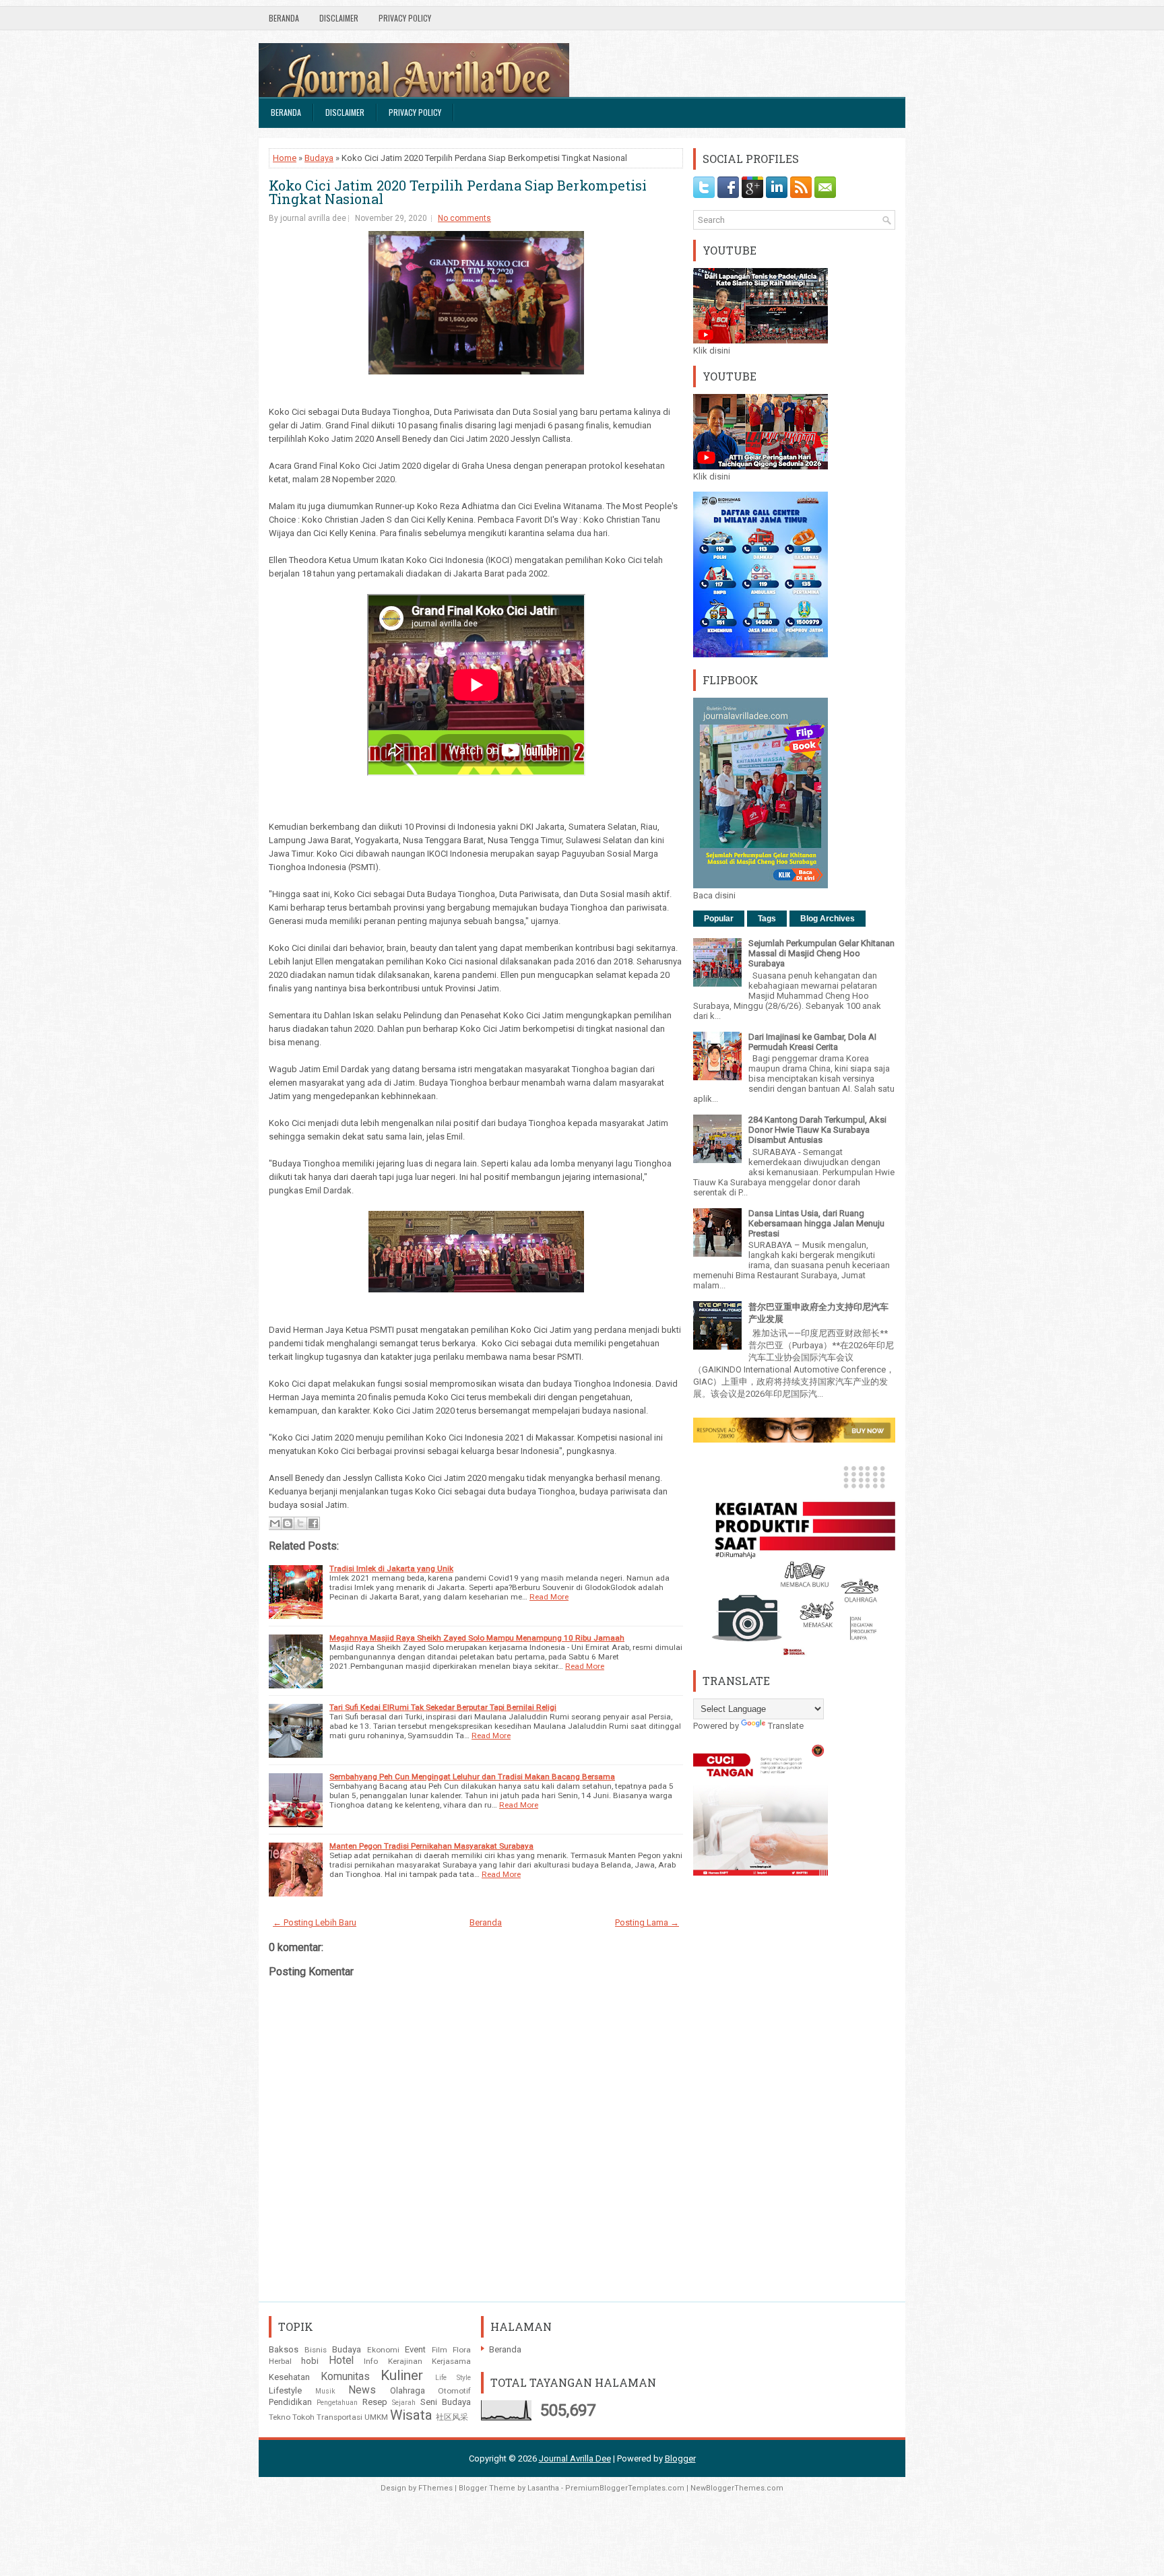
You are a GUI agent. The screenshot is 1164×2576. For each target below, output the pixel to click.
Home (285, 158)
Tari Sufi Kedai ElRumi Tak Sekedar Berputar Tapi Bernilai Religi (443, 1707)
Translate (786, 1726)
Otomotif (454, 2391)
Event (415, 2349)
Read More (549, 1597)
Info (371, 2361)
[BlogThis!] (288, 1523)
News (362, 2390)
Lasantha (543, 2488)
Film (440, 2350)
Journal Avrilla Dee (575, 2458)
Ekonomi (383, 2350)
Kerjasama (451, 2361)
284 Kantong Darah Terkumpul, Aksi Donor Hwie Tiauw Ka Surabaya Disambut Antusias (817, 1130)
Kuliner (402, 2375)
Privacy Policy (405, 18)
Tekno (280, 2417)
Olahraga (408, 2390)
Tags (767, 919)
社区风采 (452, 2417)
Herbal (280, 2361)
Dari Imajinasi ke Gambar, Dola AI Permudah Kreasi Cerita (812, 1042)
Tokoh (303, 2417)
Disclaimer (339, 18)
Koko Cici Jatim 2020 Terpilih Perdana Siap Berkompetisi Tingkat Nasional (458, 192)
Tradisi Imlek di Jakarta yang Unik (391, 1568)
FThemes (435, 2488)
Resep (375, 2402)
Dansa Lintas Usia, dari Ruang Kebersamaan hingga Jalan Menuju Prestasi (816, 1223)
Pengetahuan (337, 2403)
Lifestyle (285, 2390)
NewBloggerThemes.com (737, 2488)
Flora (462, 2350)
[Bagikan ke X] (300, 1523)
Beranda (284, 18)
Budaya (319, 158)
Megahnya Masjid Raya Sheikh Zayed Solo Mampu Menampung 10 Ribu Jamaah (477, 1638)
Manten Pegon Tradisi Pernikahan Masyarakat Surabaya (431, 1846)
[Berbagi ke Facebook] (313, 1523)
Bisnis (316, 2350)
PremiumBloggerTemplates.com (625, 2488)
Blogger (680, 2458)
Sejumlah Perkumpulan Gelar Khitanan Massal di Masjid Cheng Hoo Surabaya (821, 953)
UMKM (376, 2417)
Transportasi (339, 2417)
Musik (325, 2391)
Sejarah (404, 2403)
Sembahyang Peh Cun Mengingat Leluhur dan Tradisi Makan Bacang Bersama (472, 1777)
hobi (310, 2361)
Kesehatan (289, 2377)
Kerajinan (405, 2361)
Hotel (341, 2360)
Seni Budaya (446, 2402)
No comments (464, 218)
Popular (719, 919)
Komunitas (345, 2377)
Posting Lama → (647, 1922)
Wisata (411, 2415)
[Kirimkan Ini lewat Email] (275, 1523)
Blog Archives (828, 919)
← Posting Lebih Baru (315, 1922)
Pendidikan (290, 2402)
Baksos (284, 2349)
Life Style (453, 2378)
